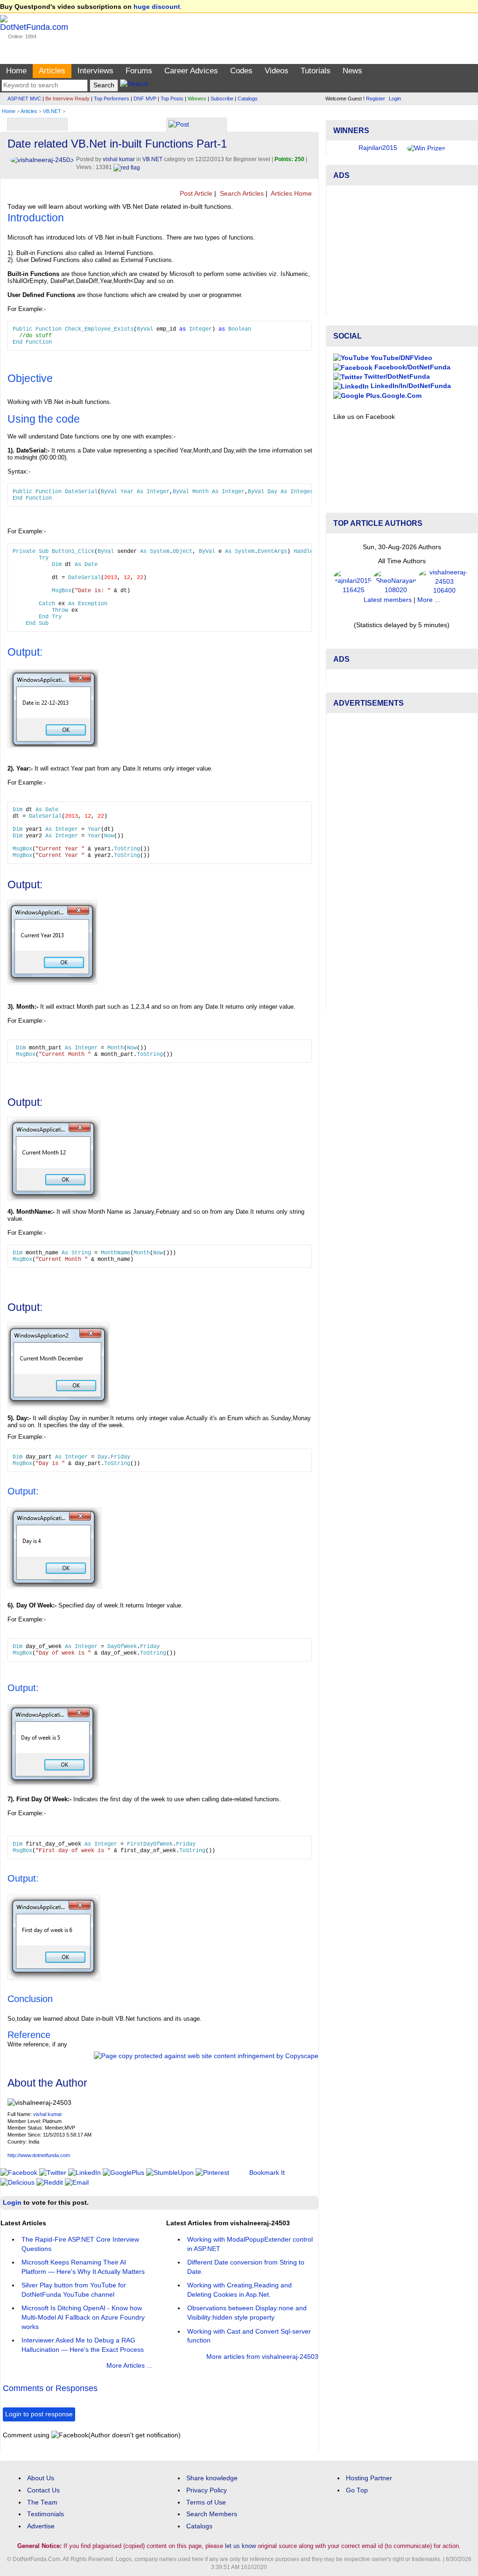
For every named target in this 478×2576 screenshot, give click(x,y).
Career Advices (191, 71)
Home (16, 71)
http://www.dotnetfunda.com (39, 2155)
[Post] (179, 125)
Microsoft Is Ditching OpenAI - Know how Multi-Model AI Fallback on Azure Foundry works (83, 2317)
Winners (197, 99)
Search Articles (241, 194)
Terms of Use (206, 2502)
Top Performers (112, 99)
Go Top (357, 2490)
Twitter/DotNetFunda (396, 405)
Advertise (41, 2526)
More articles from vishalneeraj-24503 (262, 2357)
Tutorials (316, 71)
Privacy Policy (207, 2490)
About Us (41, 2478)
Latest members (388, 628)
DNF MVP (145, 99)
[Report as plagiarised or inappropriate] (127, 167)
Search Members (212, 2514)
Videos (277, 71)
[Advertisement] (402, 279)
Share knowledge (212, 2478)
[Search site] (134, 85)
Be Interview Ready (67, 99)
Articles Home (291, 194)
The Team (42, 2502)
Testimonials (46, 2514)
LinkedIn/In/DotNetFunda (410, 414)
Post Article (195, 194)
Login (395, 99)
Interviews (95, 71)
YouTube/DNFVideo (401, 386)
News (352, 71)
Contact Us (43, 2490)
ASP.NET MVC (24, 99)
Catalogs (248, 99)
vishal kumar (48, 2114)
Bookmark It (267, 2173)
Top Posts (172, 99)
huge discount (157, 7)
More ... (429, 628)
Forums (139, 71)
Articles (52, 71)
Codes (241, 71)
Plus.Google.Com (393, 423)
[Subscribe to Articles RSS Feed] (315, 194)
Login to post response (39, 2414)
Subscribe (222, 99)
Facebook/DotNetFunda (411, 395)
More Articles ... (129, 2366)
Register (376, 99)
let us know (240, 2546)
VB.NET (52, 111)
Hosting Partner (369, 2478)
